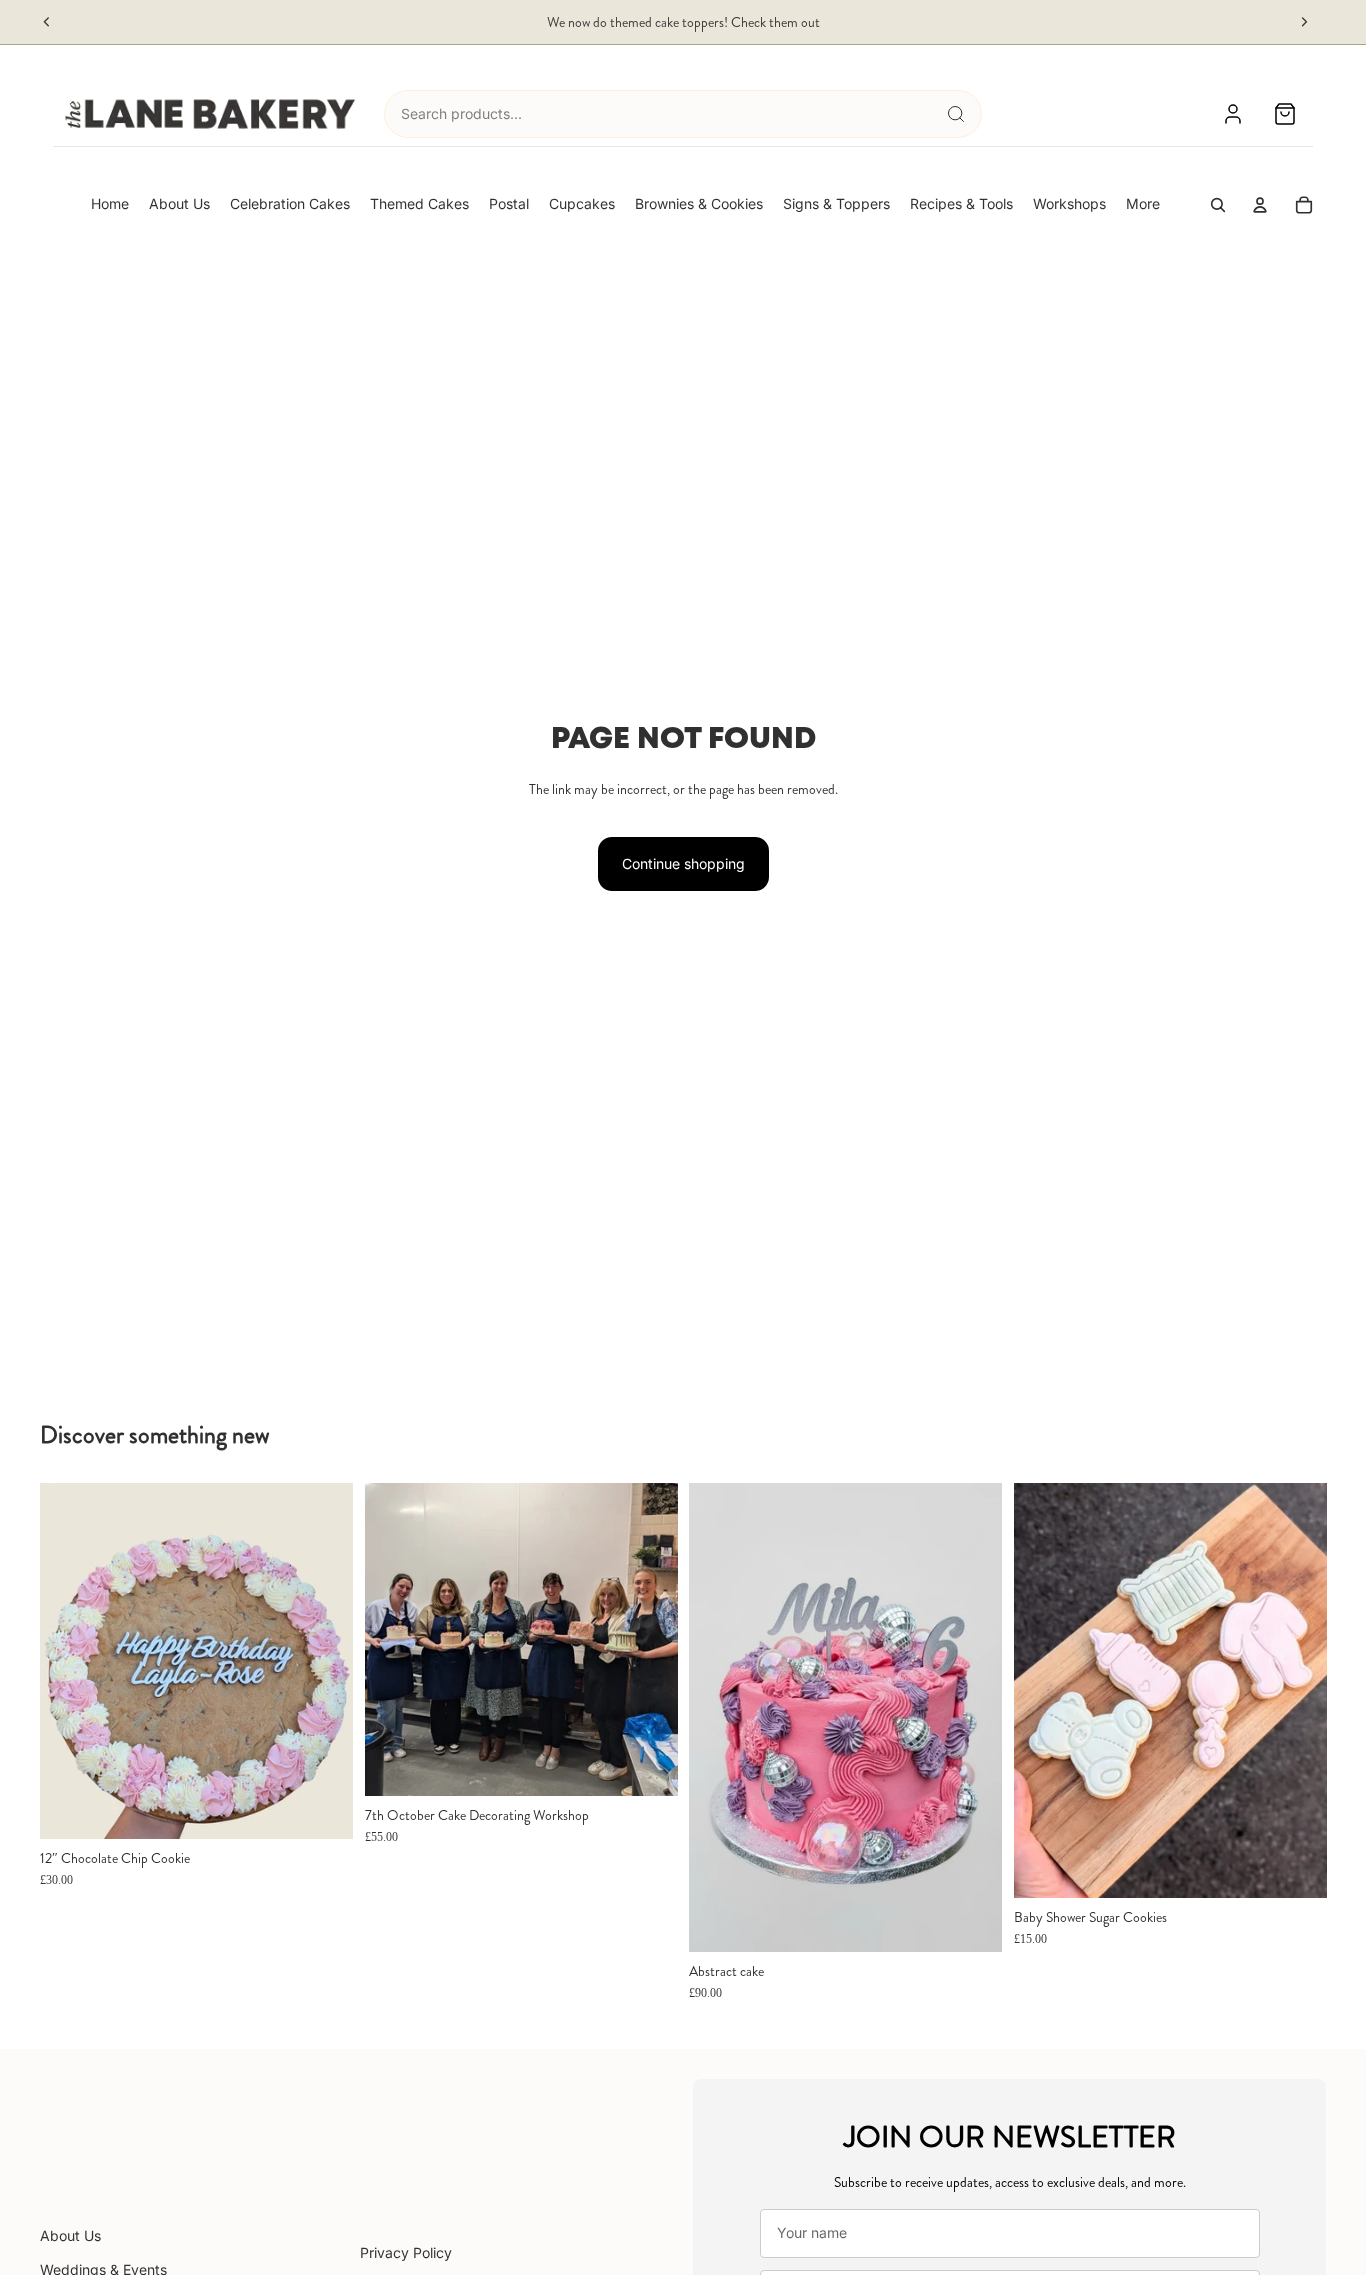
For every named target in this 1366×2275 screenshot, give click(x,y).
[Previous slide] (47, 22)
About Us (70, 2235)
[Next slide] (1304, 22)
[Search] (956, 114)
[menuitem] (1143, 204)
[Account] (1233, 114)
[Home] (210, 114)
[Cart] (1285, 114)
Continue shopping (683, 863)
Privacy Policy (406, 2252)
